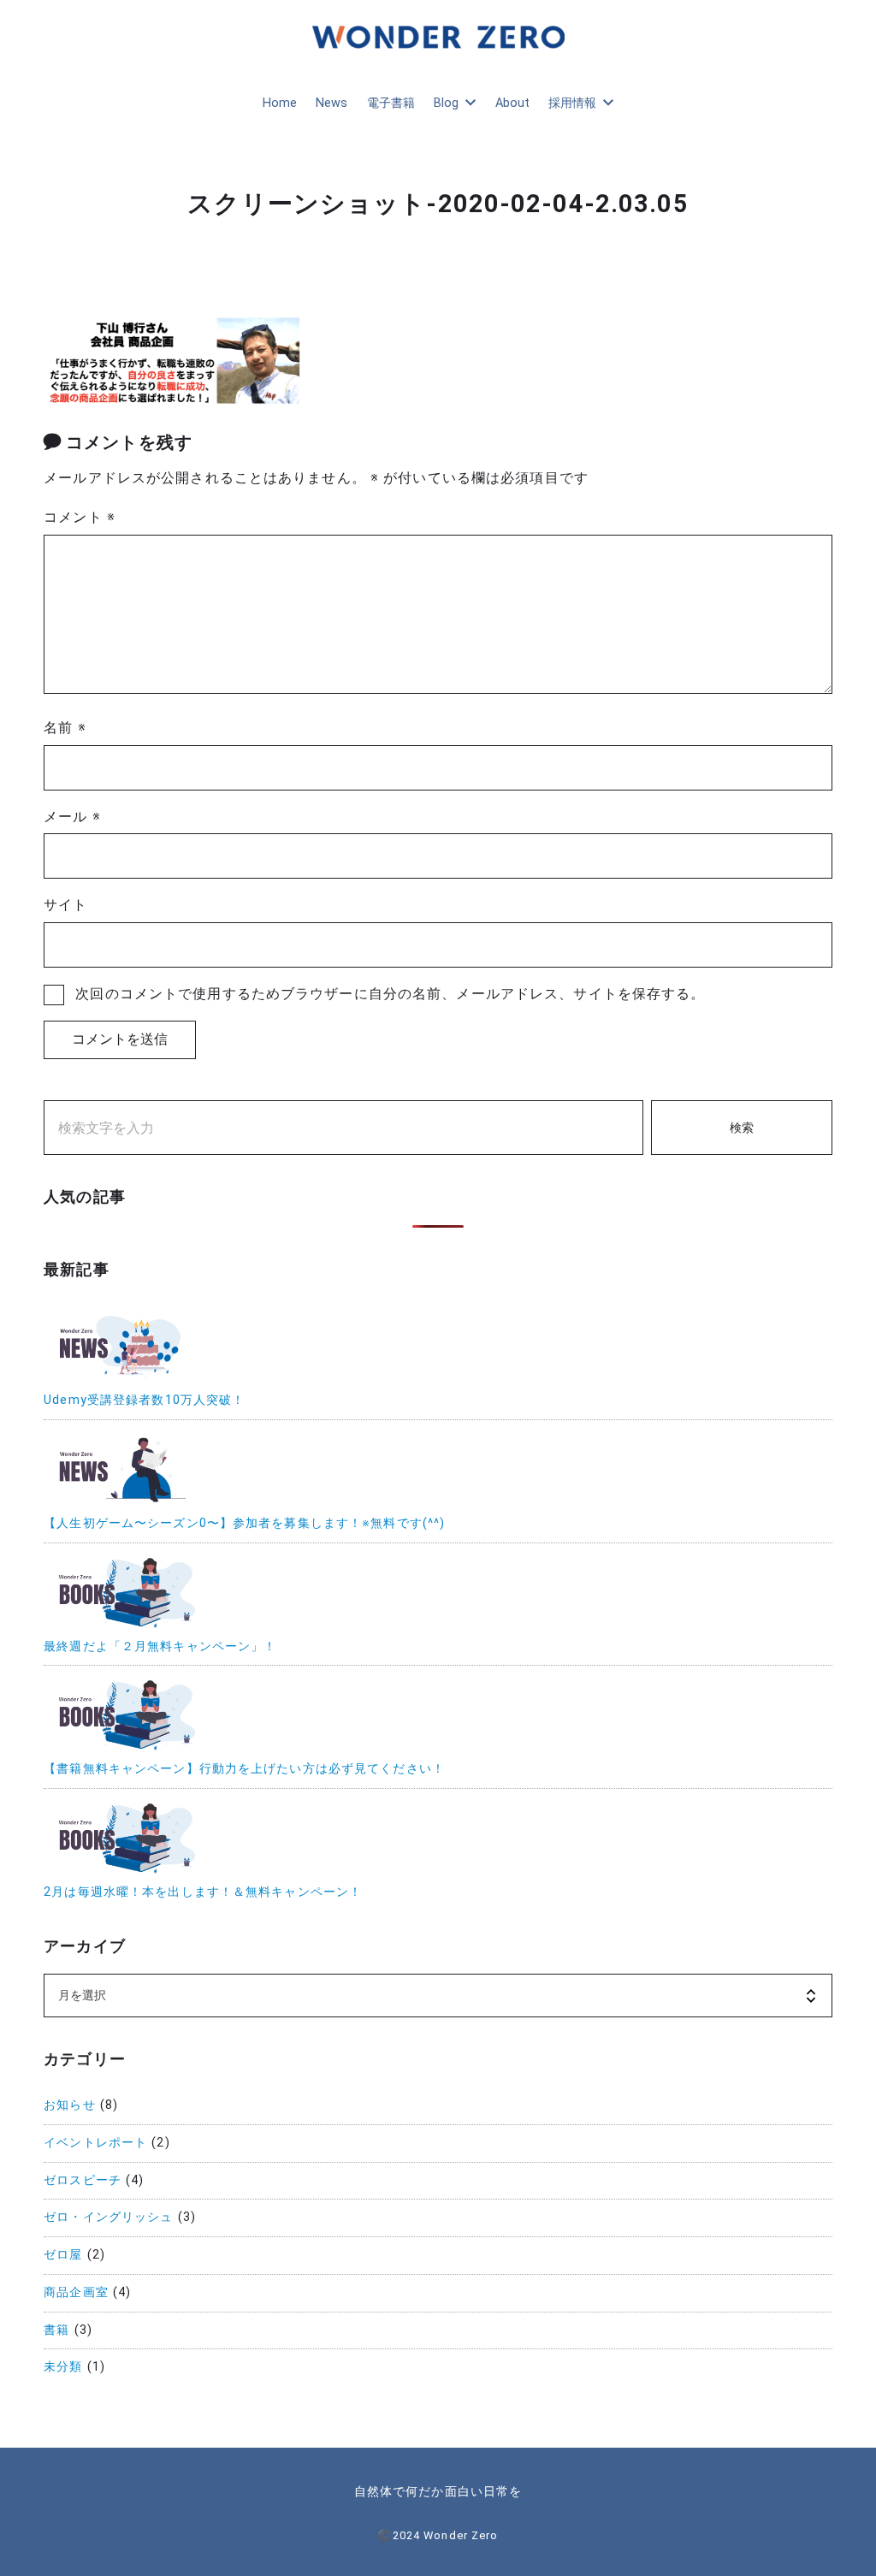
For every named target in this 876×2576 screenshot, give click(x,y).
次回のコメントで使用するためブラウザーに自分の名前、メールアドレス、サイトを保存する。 (390, 994)
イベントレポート (95, 2143)
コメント (80, 517)
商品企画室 (76, 2292)
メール (72, 817)
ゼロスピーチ (83, 2180)
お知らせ (69, 2105)
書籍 (56, 2330)
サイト (65, 905)
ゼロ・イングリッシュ (108, 2217)
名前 (65, 728)
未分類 (63, 2367)
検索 (742, 1128)
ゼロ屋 (63, 2255)
